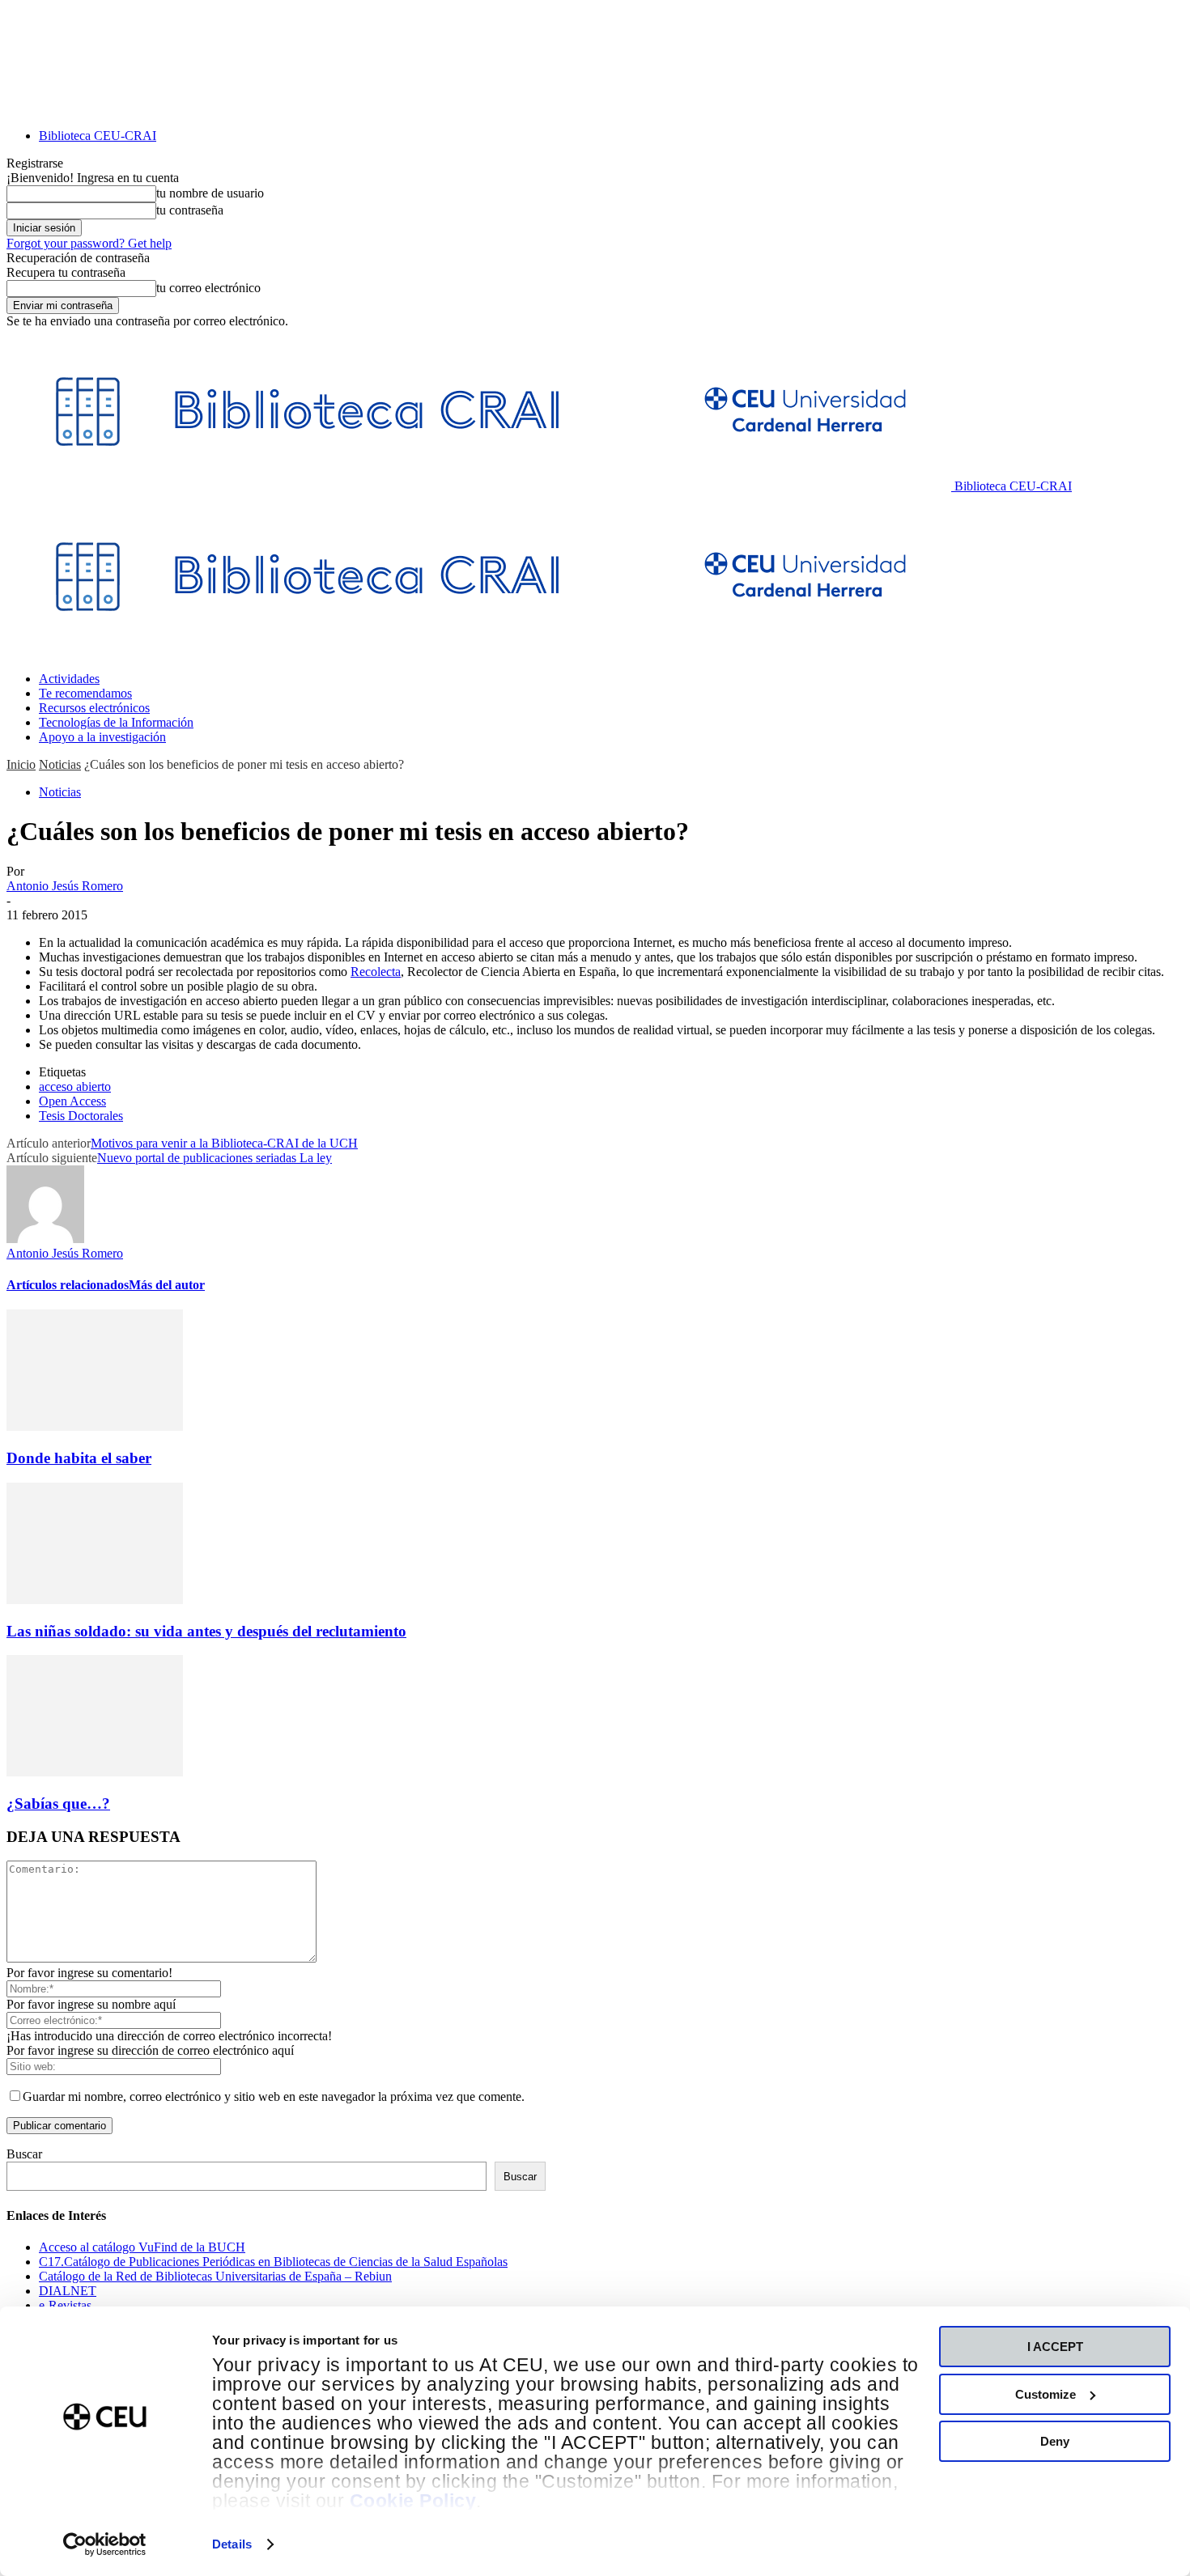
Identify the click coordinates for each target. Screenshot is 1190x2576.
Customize (1045, 2394)
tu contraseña (190, 210)
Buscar (24, 2154)
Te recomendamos (85, 693)
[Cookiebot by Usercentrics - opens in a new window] (105, 2544)
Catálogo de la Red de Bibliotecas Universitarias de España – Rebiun (215, 2276)
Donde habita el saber (79, 1458)
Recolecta (376, 972)
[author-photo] (45, 1239)
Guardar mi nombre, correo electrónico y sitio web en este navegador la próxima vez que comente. (274, 2096)
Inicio (21, 764)
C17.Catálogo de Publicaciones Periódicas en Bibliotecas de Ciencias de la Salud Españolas (273, 2262)
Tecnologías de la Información (116, 722)
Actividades (69, 679)
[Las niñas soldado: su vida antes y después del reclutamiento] (95, 1600)
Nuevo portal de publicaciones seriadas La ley (215, 1158)
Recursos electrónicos (94, 708)
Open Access (72, 1101)
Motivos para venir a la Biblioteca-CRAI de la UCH (224, 1143)
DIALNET (68, 2291)
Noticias (60, 764)
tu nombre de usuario (210, 193)
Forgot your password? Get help (89, 243)
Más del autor (167, 1285)
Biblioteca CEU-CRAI (98, 136)
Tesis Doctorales (81, 1116)
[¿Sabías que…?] (95, 1772)
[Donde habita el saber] (95, 1426)
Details (232, 2544)
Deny (1055, 2441)
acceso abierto (75, 1086)
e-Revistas (65, 2305)
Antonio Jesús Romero (65, 886)
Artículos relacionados (68, 1285)
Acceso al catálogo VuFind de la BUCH (142, 2247)
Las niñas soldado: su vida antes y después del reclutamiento (206, 1631)
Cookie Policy (413, 2501)
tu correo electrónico (208, 288)
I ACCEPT (1055, 2347)
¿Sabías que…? (58, 1804)
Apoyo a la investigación (102, 737)
